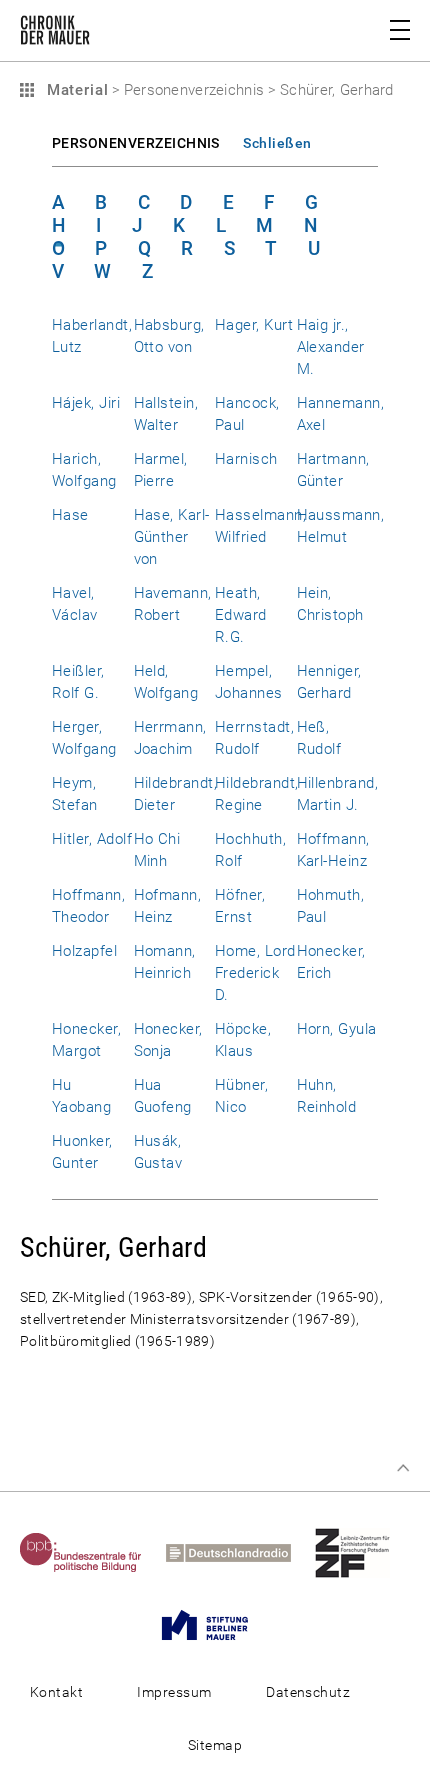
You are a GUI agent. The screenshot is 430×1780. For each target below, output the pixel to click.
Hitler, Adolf (92, 839)
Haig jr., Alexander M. (331, 347)
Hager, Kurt (254, 325)
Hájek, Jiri (86, 403)
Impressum (174, 1692)
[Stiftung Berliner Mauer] (215, 1624)
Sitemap (215, 1745)
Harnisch (246, 459)
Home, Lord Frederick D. (255, 973)
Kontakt (56, 1692)
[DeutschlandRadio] (238, 1552)
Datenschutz (308, 1692)
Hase (70, 515)
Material (75, 90)
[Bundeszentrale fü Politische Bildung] (91, 1552)
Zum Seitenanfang (403, 1468)
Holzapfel (84, 951)
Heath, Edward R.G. (241, 615)
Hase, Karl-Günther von (172, 537)
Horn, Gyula (337, 1029)
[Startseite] (55, 34)
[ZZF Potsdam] (362, 1552)
